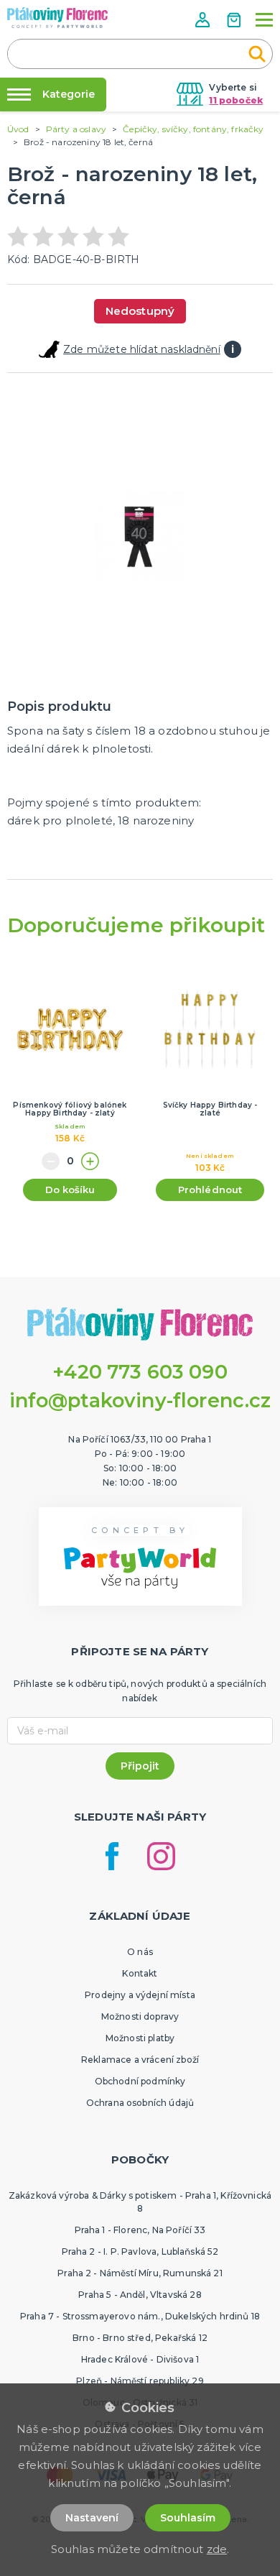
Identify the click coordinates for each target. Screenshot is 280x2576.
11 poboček (236, 100)
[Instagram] (161, 1856)
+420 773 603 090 (140, 1372)
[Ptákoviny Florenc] (57, 18)
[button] (204, 20)
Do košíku (70, 1190)
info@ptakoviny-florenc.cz (140, 1400)
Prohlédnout (210, 1190)
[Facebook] (112, 1856)
